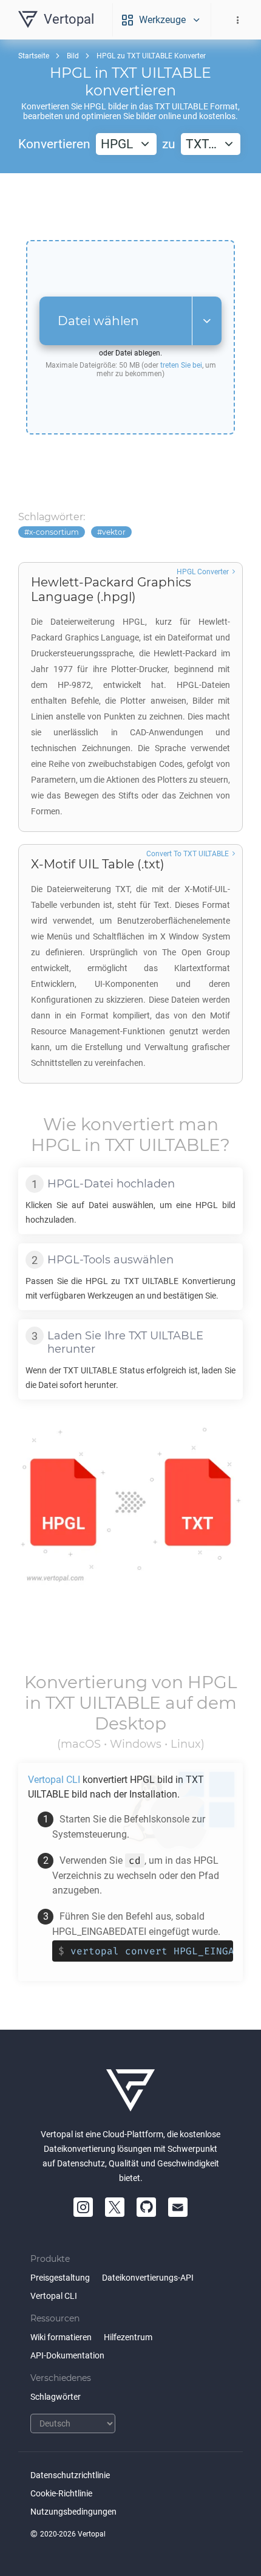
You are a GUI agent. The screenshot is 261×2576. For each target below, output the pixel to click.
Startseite (34, 56)
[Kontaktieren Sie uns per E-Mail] (178, 2207)
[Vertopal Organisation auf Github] (146, 2207)
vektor (114, 532)
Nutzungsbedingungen (73, 2512)
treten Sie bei (181, 365)
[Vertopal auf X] (115, 2207)
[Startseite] (130, 2090)
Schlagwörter (56, 2397)
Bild (73, 56)
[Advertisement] (130, 207)
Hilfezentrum (128, 2337)
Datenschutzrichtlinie (70, 2475)
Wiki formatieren (61, 2337)
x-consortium (54, 532)
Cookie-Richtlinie (61, 2493)
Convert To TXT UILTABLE (188, 854)
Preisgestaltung (60, 2278)
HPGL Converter (203, 572)
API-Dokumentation (67, 2355)
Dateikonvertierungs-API (148, 2278)
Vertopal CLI (54, 2296)
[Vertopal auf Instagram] (83, 2207)
